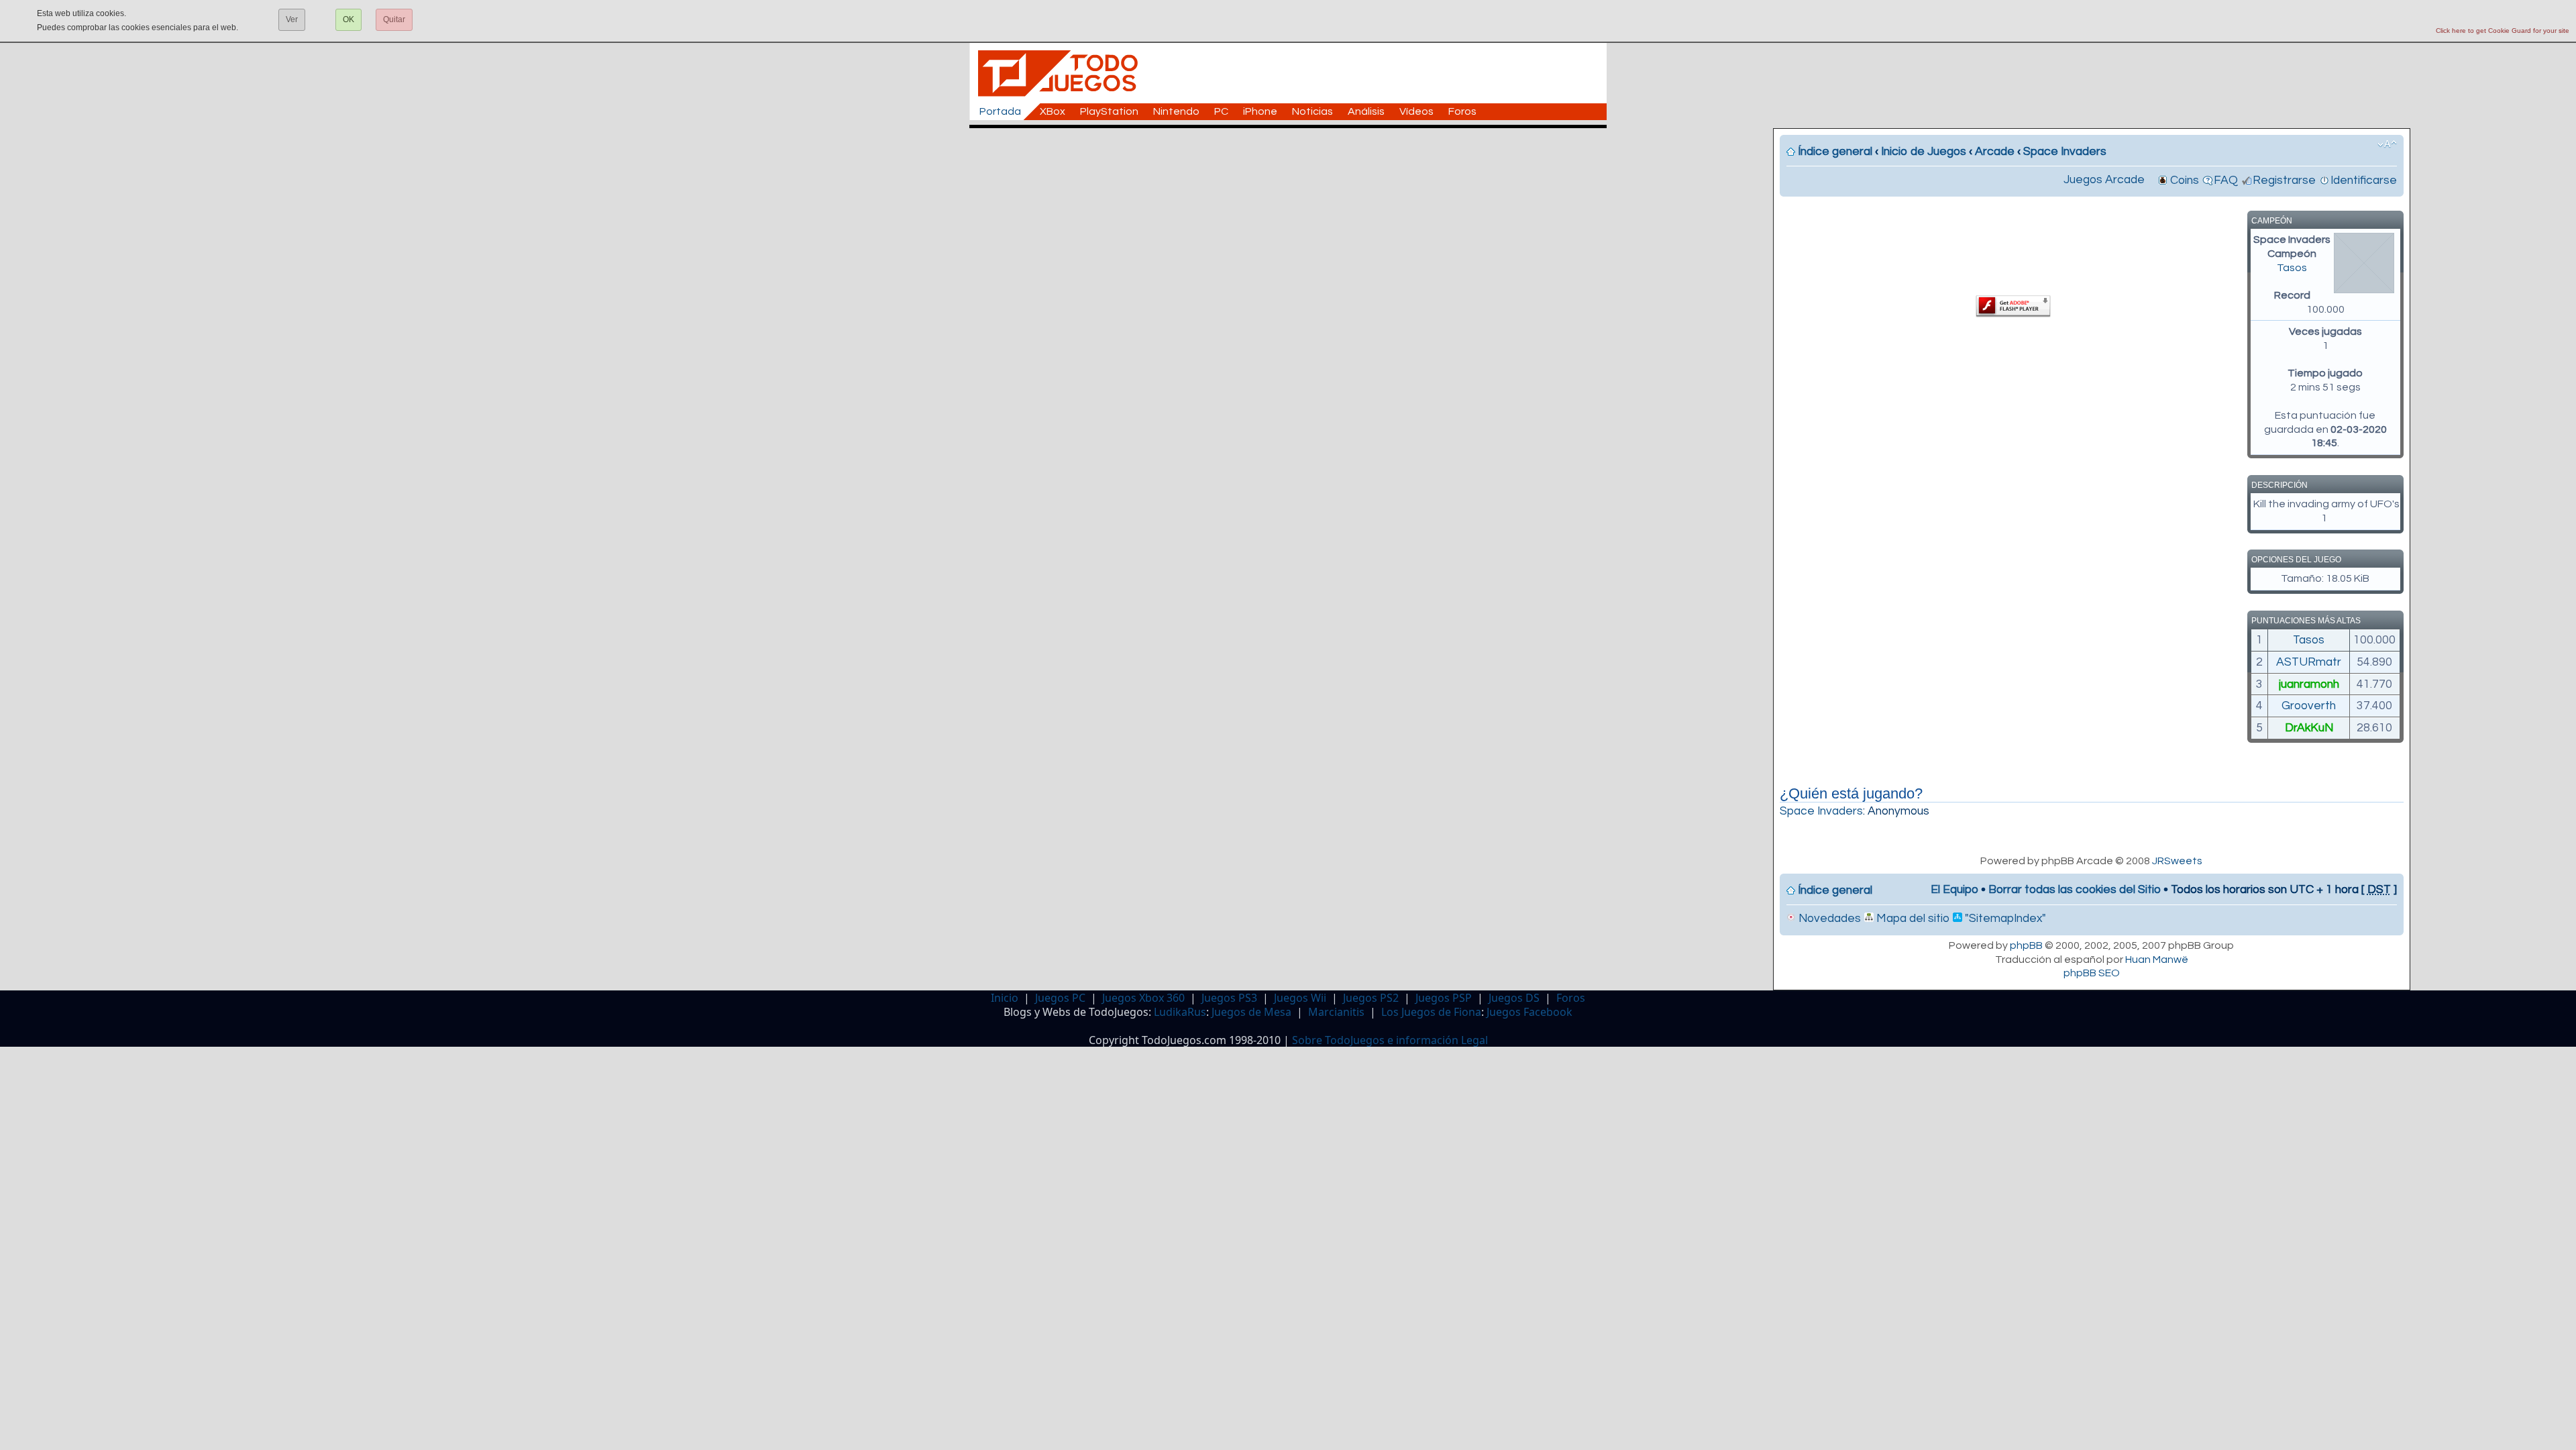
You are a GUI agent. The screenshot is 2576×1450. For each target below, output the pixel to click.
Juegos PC (1060, 998)
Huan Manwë (2157, 960)
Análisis (1366, 111)
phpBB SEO (2092, 973)
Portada (1000, 111)
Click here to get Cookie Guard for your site (2503, 31)
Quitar (394, 19)
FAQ (2226, 180)
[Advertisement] (1295, 158)
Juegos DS (1514, 998)
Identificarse (2364, 180)
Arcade (1995, 152)
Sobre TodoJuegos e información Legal (1390, 1040)
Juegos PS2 (1371, 998)
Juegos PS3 (1229, 998)
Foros (1462, 111)
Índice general (1835, 152)
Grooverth (2309, 706)
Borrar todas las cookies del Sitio (2075, 890)
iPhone (1260, 111)
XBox (1053, 111)
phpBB (2026, 945)
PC (1221, 111)
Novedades (1828, 919)
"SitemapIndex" (2004, 919)
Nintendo (1176, 111)
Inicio (1005, 998)
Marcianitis (1336, 1012)
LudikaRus (1180, 1012)
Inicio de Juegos (1924, 152)
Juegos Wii (1300, 998)
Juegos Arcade (2104, 180)
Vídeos (1416, 111)
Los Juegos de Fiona (1431, 1012)
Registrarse (2284, 180)
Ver (292, 19)
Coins (2185, 180)
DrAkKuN (2309, 728)
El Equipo (1954, 890)
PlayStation (1109, 111)
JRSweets (2177, 861)
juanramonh (2309, 684)
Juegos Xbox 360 (1143, 998)
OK (348, 19)
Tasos (2292, 268)
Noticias (1312, 111)
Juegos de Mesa (1251, 1012)
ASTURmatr (2309, 662)
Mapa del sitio (1912, 919)
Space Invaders (2065, 152)
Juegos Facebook (1529, 1012)
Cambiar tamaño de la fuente (2387, 144)
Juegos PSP (1444, 998)
